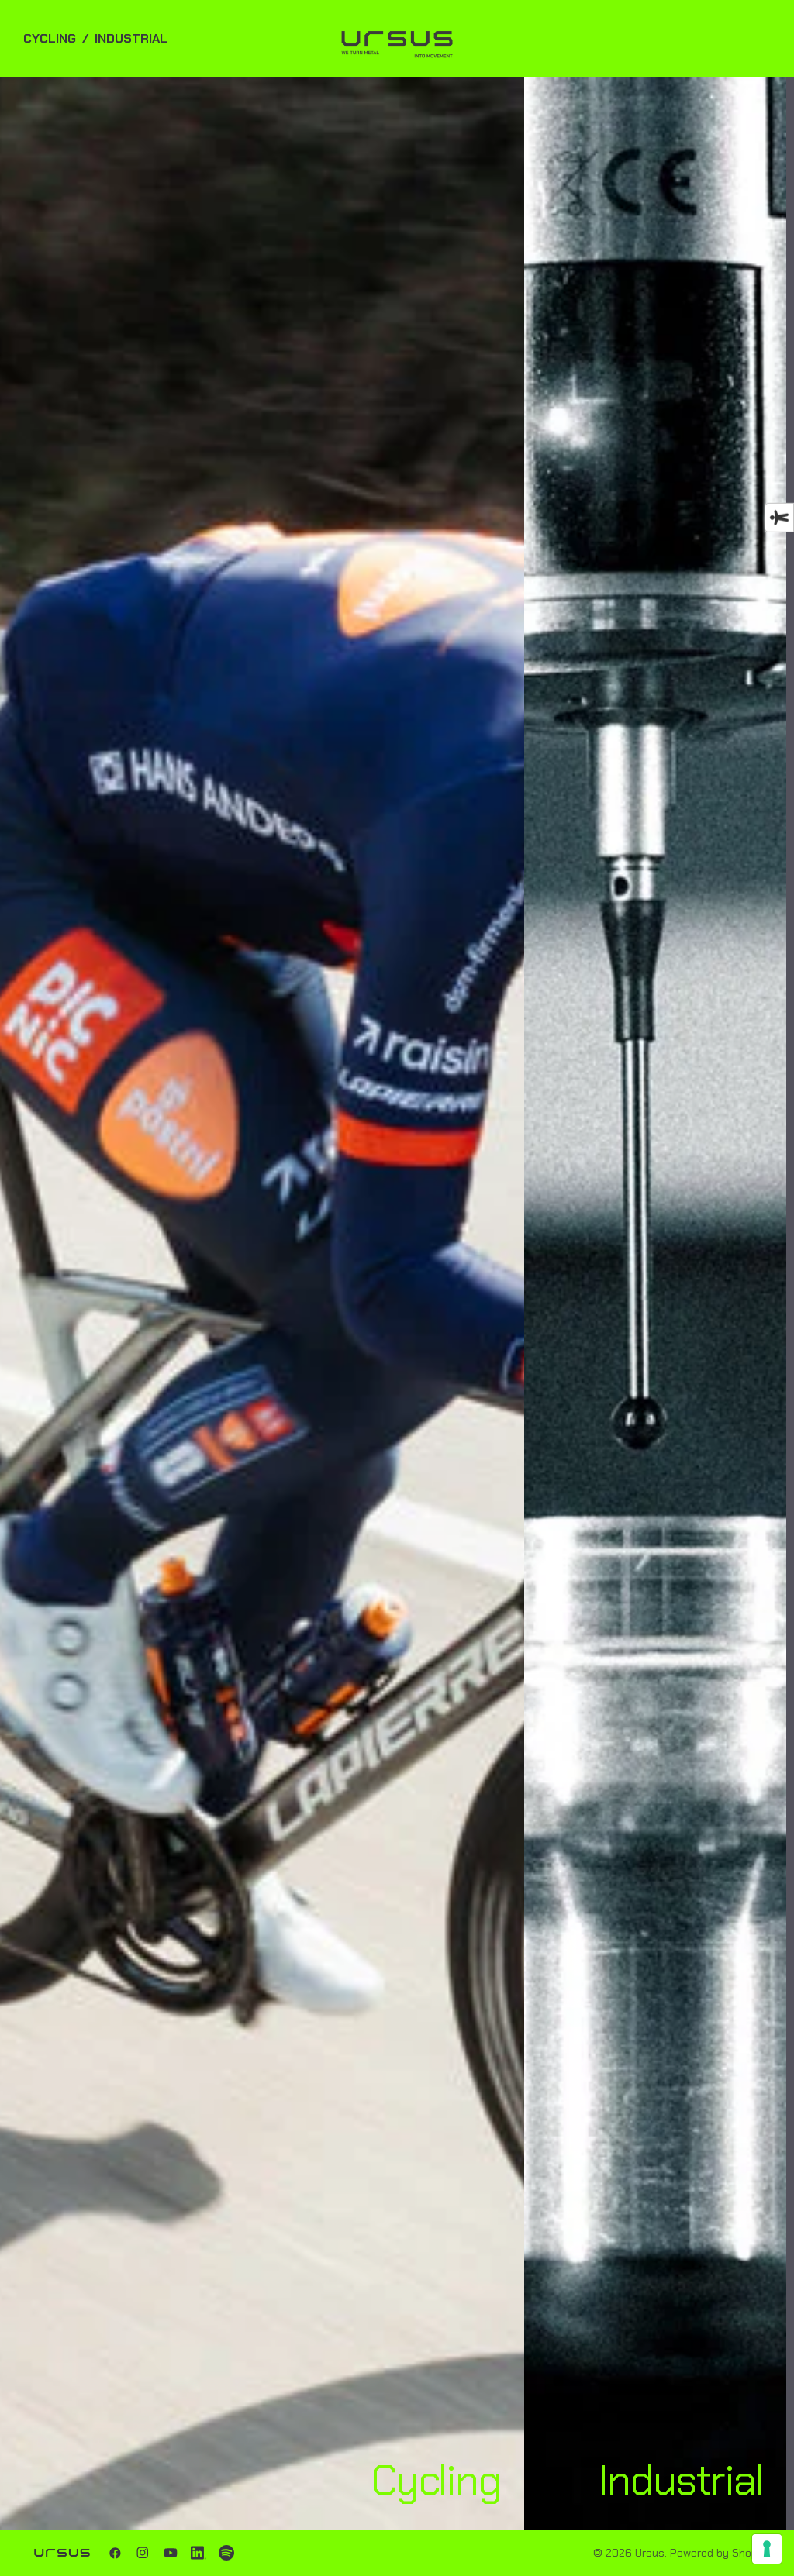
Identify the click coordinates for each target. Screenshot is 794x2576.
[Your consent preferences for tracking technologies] (767, 2549)
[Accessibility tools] (779, 518)
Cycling (50, 38)
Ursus (650, 2553)
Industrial (131, 38)
